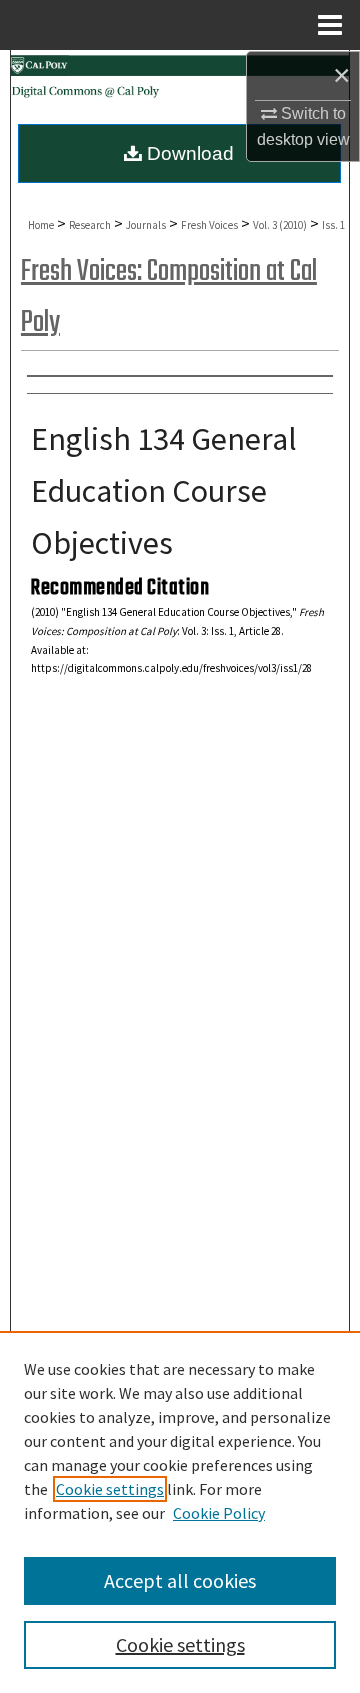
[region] (180, 1512)
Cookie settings (110, 1489)
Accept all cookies (180, 1580)
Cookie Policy (219, 1513)
